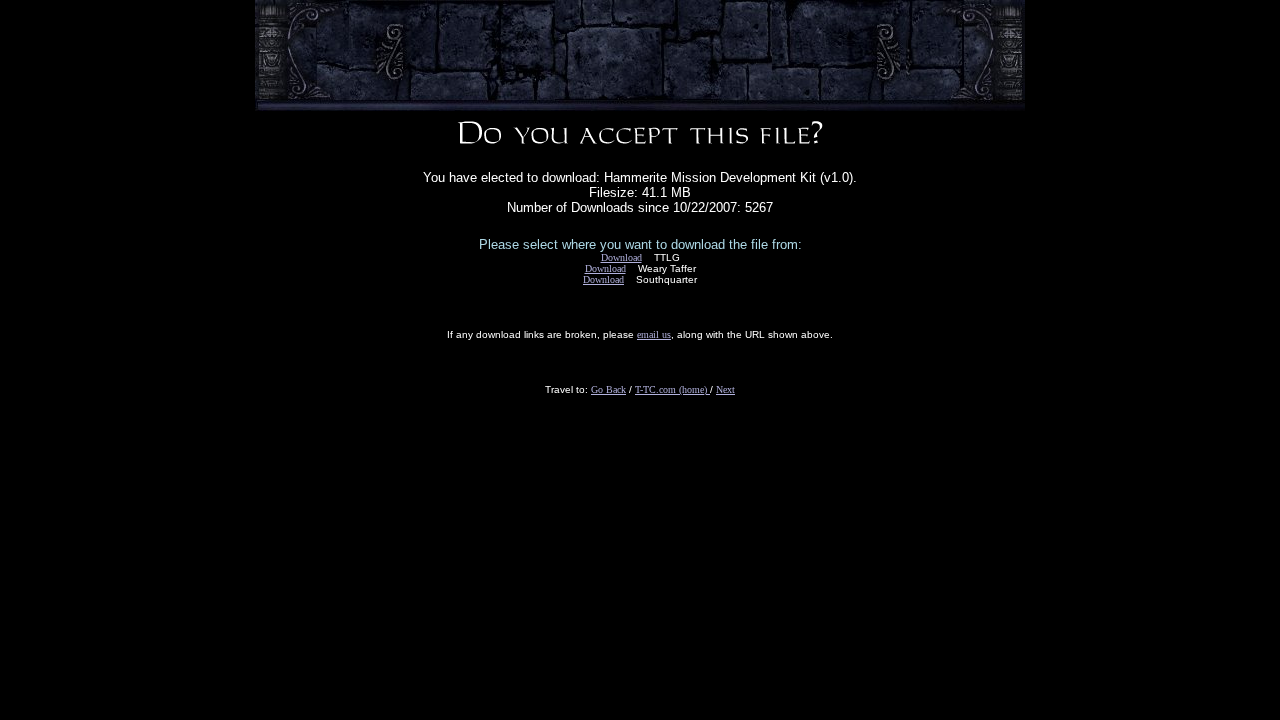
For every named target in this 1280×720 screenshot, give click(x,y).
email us (654, 334)
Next (725, 389)
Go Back (608, 389)
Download (621, 257)
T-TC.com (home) (672, 389)
